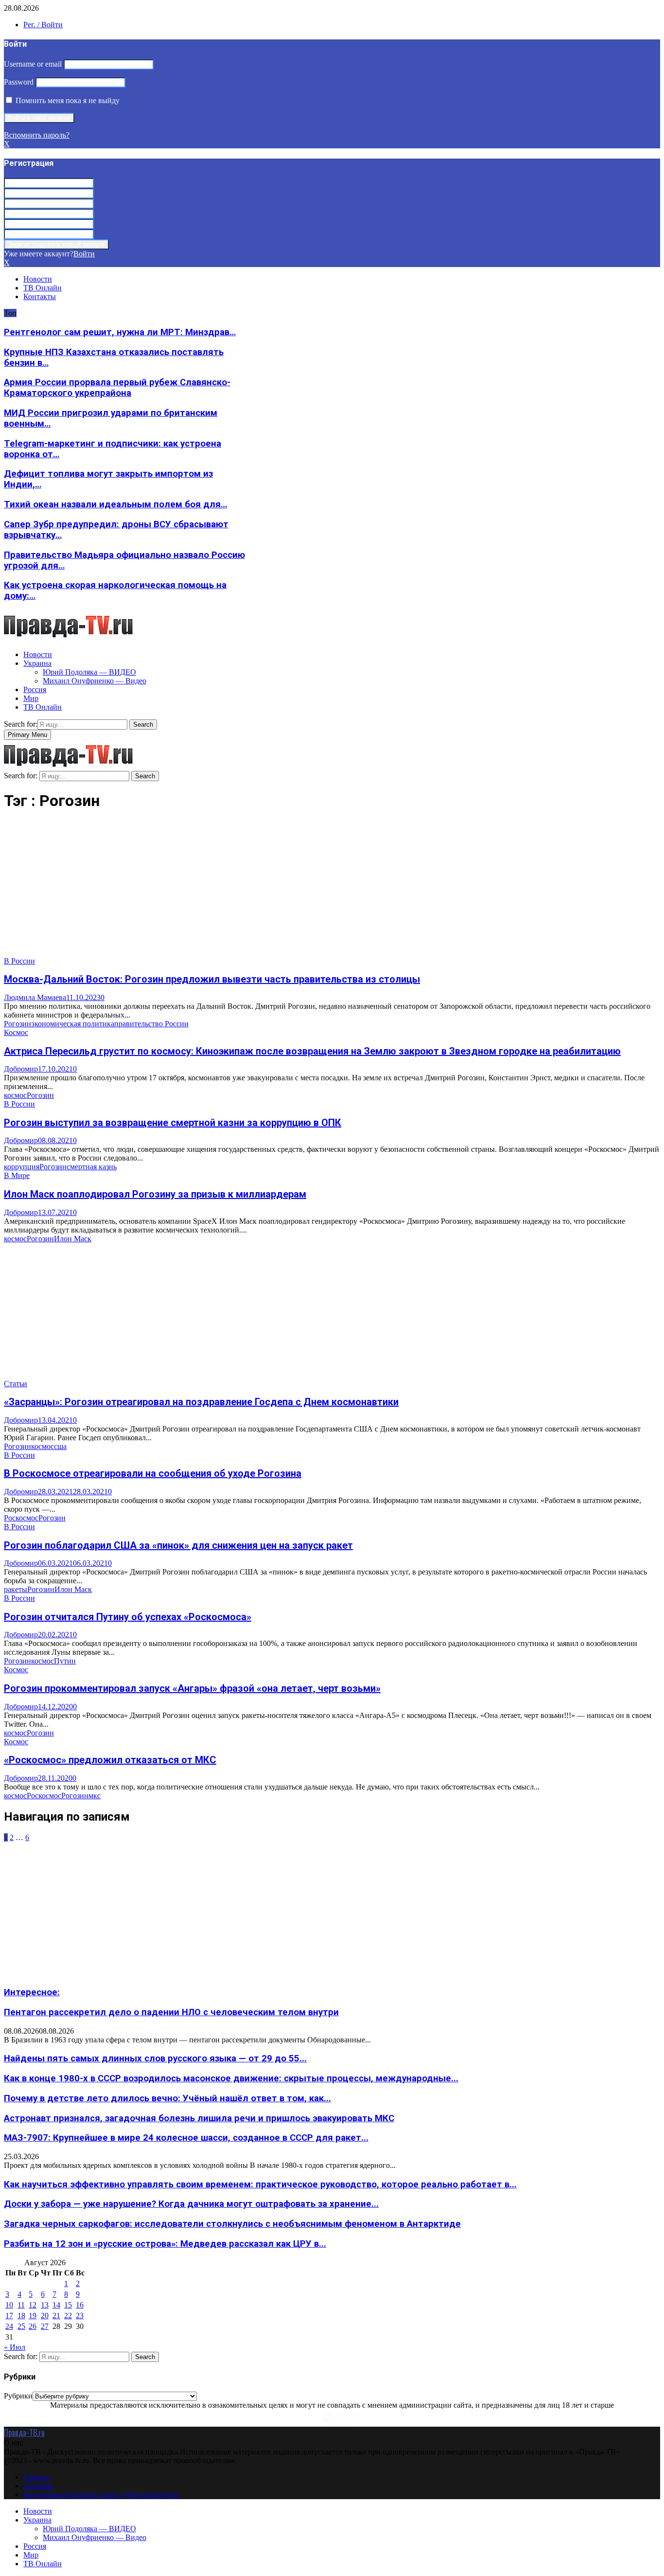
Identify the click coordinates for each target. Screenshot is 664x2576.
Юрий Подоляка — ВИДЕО (89, 672)
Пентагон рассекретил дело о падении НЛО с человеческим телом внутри (171, 2012)
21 (56, 2316)
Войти (84, 254)
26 (33, 2326)
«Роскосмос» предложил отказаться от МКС (110, 1760)
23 (80, 2316)
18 (21, 2316)
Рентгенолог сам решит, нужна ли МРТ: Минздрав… (120, 332)
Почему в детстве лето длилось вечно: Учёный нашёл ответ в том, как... (167, 2098)
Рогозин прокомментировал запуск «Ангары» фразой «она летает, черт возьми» (192, 1688)
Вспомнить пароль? (37, 135)
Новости (38, 279)
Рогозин (17, 1024)
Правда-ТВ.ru (24, 2433)
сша (60, 1446)
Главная (36, 2477)
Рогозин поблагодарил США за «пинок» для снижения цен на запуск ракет (178, 1545)
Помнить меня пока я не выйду (67, 100)
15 (68, 2305)
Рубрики (18, 2396)
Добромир (21, 1069)
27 (45, 2326)
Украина (37, 663)
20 (45, 2316)
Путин (65, 1661)
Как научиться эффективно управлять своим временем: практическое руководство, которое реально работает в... (260, 2184)
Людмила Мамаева (35, 997)
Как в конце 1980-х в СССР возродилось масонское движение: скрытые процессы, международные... (231, 2078)
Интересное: (32, 1992)
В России (19, 961)
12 (33, 2305)
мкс (95, 1796)
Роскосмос (21, 1518)
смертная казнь (92, 1167)
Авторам (38, 2486)
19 (33, 2316)
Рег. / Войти (43, 25)
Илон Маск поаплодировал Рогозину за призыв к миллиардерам (155, 1194)
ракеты (16, 1589)
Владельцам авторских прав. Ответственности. (102, 2495)
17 (9, 2316)
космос (15, 1095)
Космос (16, 1032)
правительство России (151, 1024)
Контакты (40, 296)
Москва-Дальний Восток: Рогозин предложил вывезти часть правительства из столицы (212, 979)
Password (19, 82)
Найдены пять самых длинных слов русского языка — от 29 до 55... (155, 2058)
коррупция (22, 1167)
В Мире (17, 1175)
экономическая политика (73, 1024)
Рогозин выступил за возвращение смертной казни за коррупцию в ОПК (173, 1123)
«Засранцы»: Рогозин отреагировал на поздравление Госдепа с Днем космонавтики (201, 1402)
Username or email (33, 64)
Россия (35, 689)
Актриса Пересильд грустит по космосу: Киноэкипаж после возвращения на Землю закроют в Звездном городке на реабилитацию (312, 1051)
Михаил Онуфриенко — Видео (95, 681)
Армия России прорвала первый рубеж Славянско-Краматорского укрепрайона (117, 388)
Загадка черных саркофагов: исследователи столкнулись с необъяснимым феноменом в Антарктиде (232, 2224)
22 (68, 2316)
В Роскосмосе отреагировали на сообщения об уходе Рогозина (153, 1473)
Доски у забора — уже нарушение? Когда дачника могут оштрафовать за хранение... (191, 2204)
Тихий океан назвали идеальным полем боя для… (115, 504)
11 (21, 2305)
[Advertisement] (296, 889)
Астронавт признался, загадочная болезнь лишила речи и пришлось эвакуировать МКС (199, 2118)
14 (56, 2305)
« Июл (15, 2347)
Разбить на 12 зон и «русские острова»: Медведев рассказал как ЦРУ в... (165, 2244)
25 (21, 2326)
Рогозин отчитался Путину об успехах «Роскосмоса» (128, 1617)
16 (80, 2305)
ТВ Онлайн (43, 288)
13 (45, 2305)
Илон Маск (73, 1239)
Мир (31, 698)
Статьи (16, 1384)
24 (9, 2326)
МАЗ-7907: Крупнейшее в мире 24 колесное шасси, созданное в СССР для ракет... (186, 2138)
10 (9, 2305)
